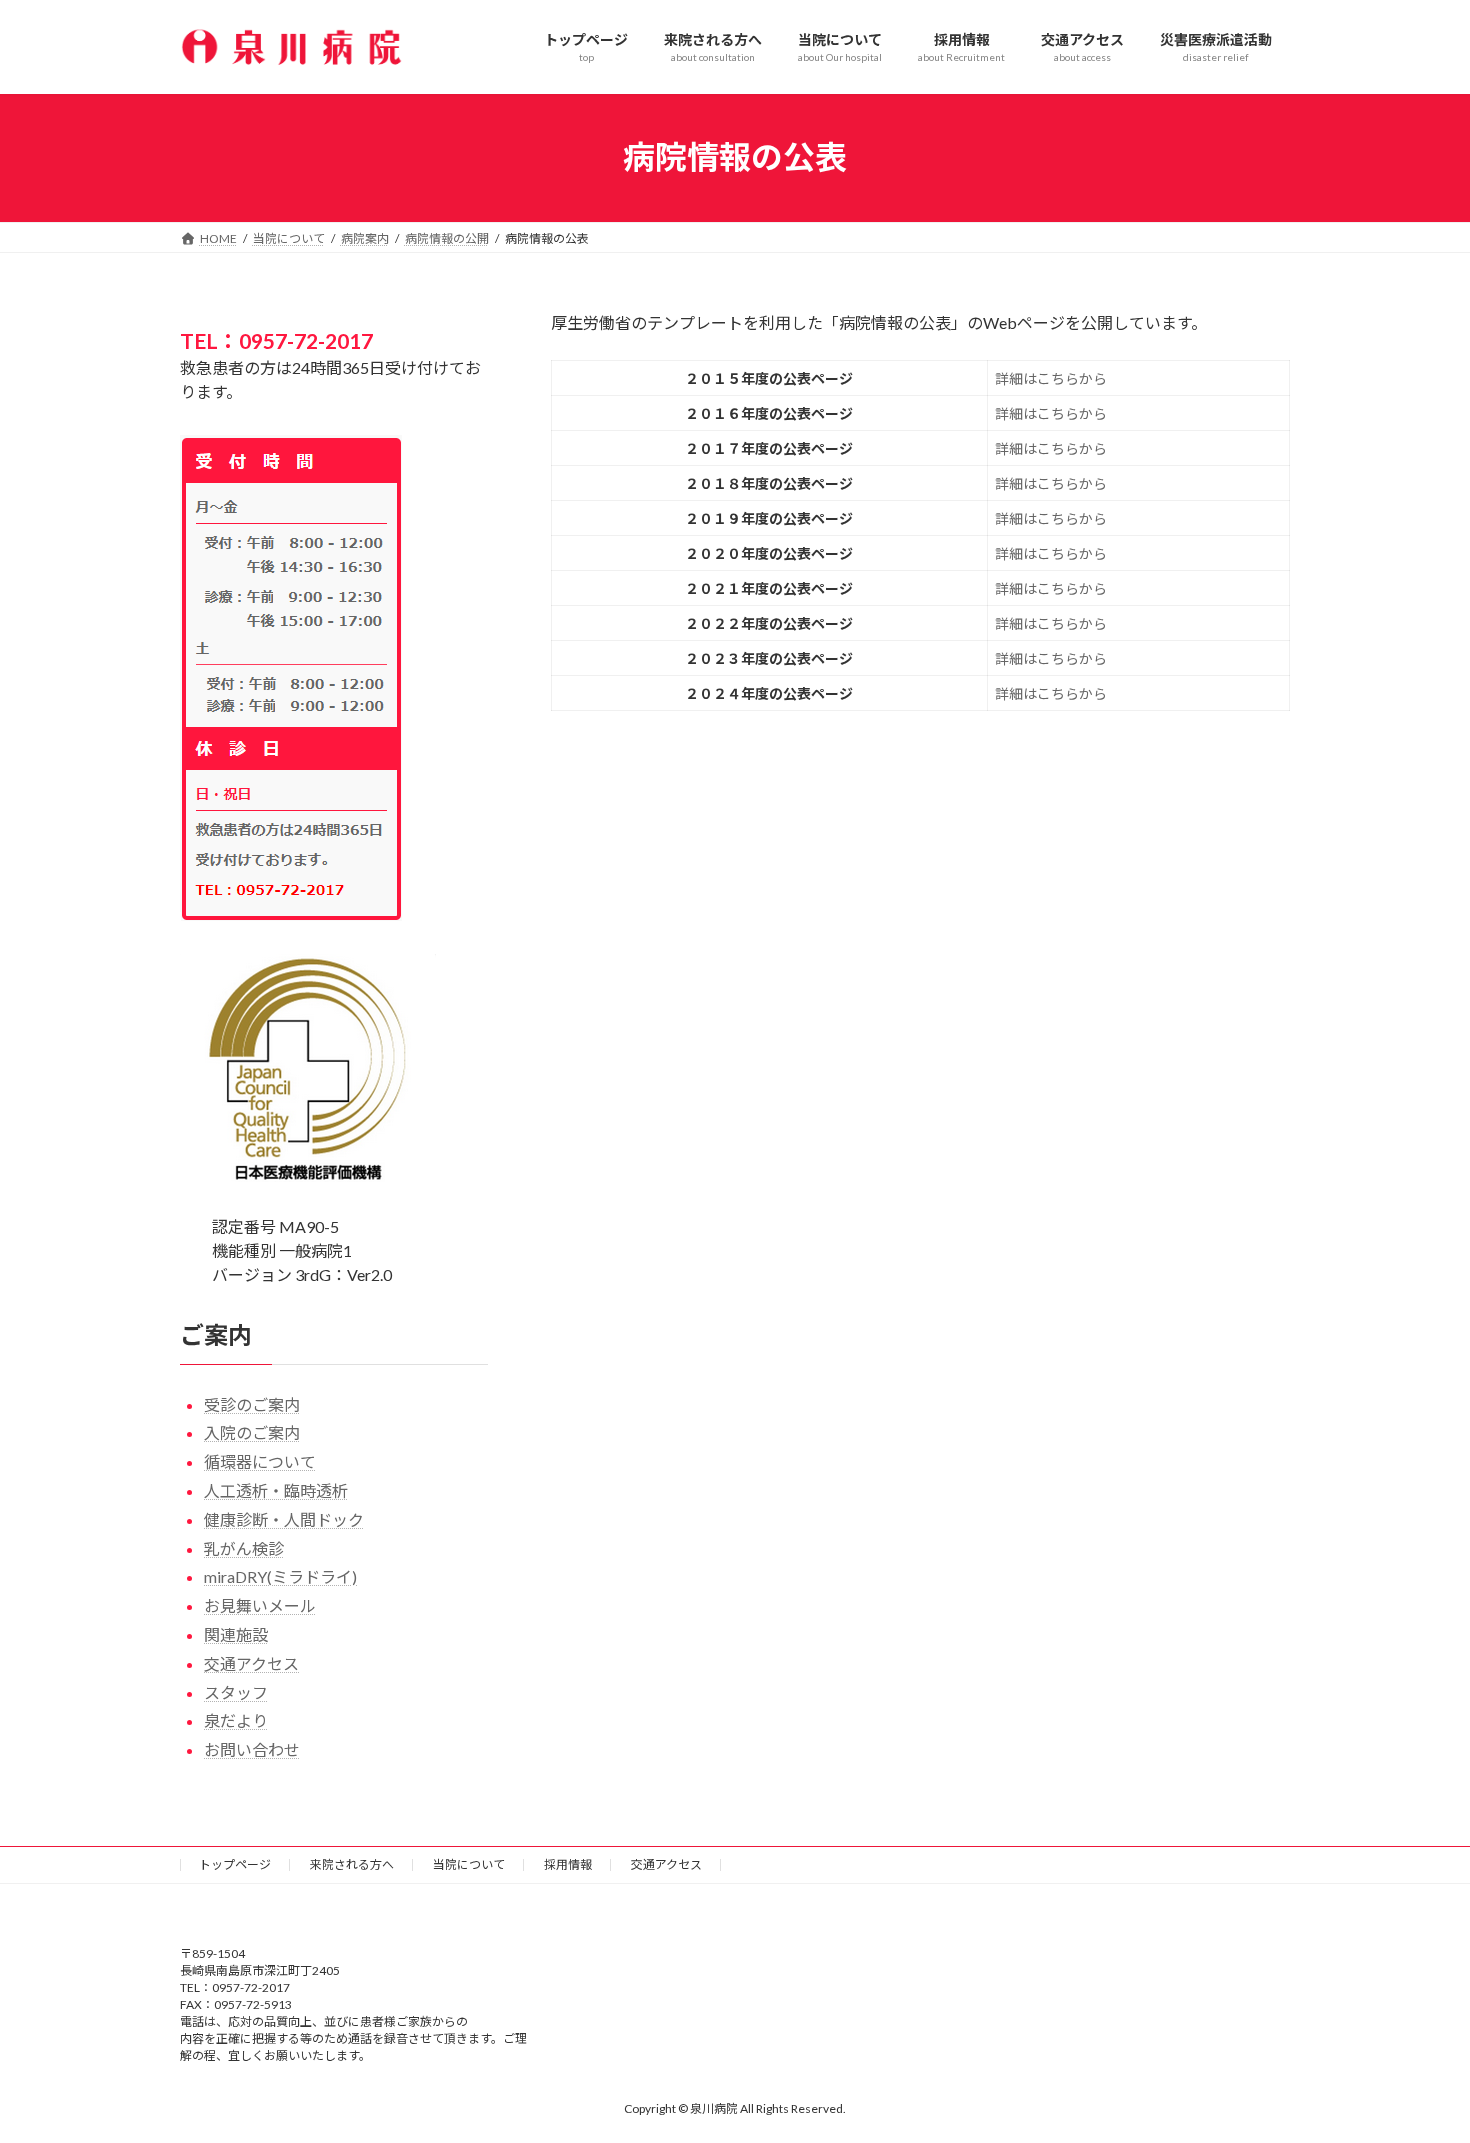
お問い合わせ (252, 1749)
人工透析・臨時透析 (276, 1490)
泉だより (236, 1720)
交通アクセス (251, 1662)
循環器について (260, 1461)
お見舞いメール (260, 1605)
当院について (469, 1864)
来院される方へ (352, 1864)
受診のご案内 (252, 1403)
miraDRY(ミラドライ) (280, 1576)
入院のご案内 (252, 1432)
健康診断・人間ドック (284, 1518)
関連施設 (236, 1634)
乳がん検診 (244, 1547)
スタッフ (236, 1691)
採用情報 (568, 1864)
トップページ (235, 1864)
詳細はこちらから (1051, 378)
